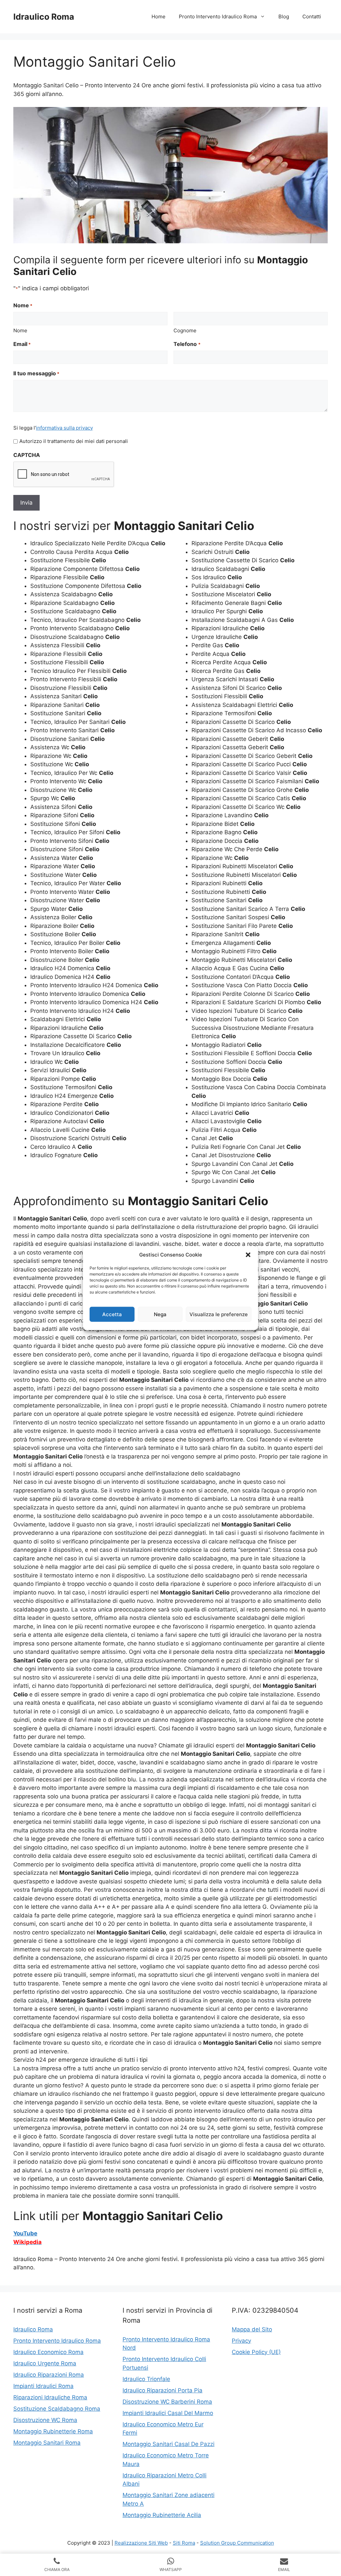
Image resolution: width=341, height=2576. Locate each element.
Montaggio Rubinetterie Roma (53, 2431)
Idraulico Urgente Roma (45, 2363)
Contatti (312, 16)
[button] (248, 1255)
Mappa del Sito (252, 2329)
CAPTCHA (27, 455)
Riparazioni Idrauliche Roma (50, 2397)
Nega (160, 1314)
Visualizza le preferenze (219, 1314)
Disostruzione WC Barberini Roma (167, 2402)
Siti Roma (184, 2543)
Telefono (187, 344)
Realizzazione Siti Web (141, 2543)
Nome (20, 330)
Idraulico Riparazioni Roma (49, 2375)
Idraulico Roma (44, 17)
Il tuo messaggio (36, 373)
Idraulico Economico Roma (48, 2352)
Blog (284, 16)
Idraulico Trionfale (146, 2379)
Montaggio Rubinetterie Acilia (162, 2515)
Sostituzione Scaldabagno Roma (57, 2409)
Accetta (112, 1314)
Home (159, 16)
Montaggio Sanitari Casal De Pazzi (169, 2444)
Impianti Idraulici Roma (43, 2386)
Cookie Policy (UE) (256, 2352)
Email (22, 344)
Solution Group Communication (237, 2543)
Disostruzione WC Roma (45, 2420)
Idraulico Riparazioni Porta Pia (163, 2390)
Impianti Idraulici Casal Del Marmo (168, 2413)
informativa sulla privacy (64, 428)
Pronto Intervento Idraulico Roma (218, 16)
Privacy (241, 2341)
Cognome (185, 330)
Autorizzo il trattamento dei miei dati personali (74, 441)
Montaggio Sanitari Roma (47, 2443)
